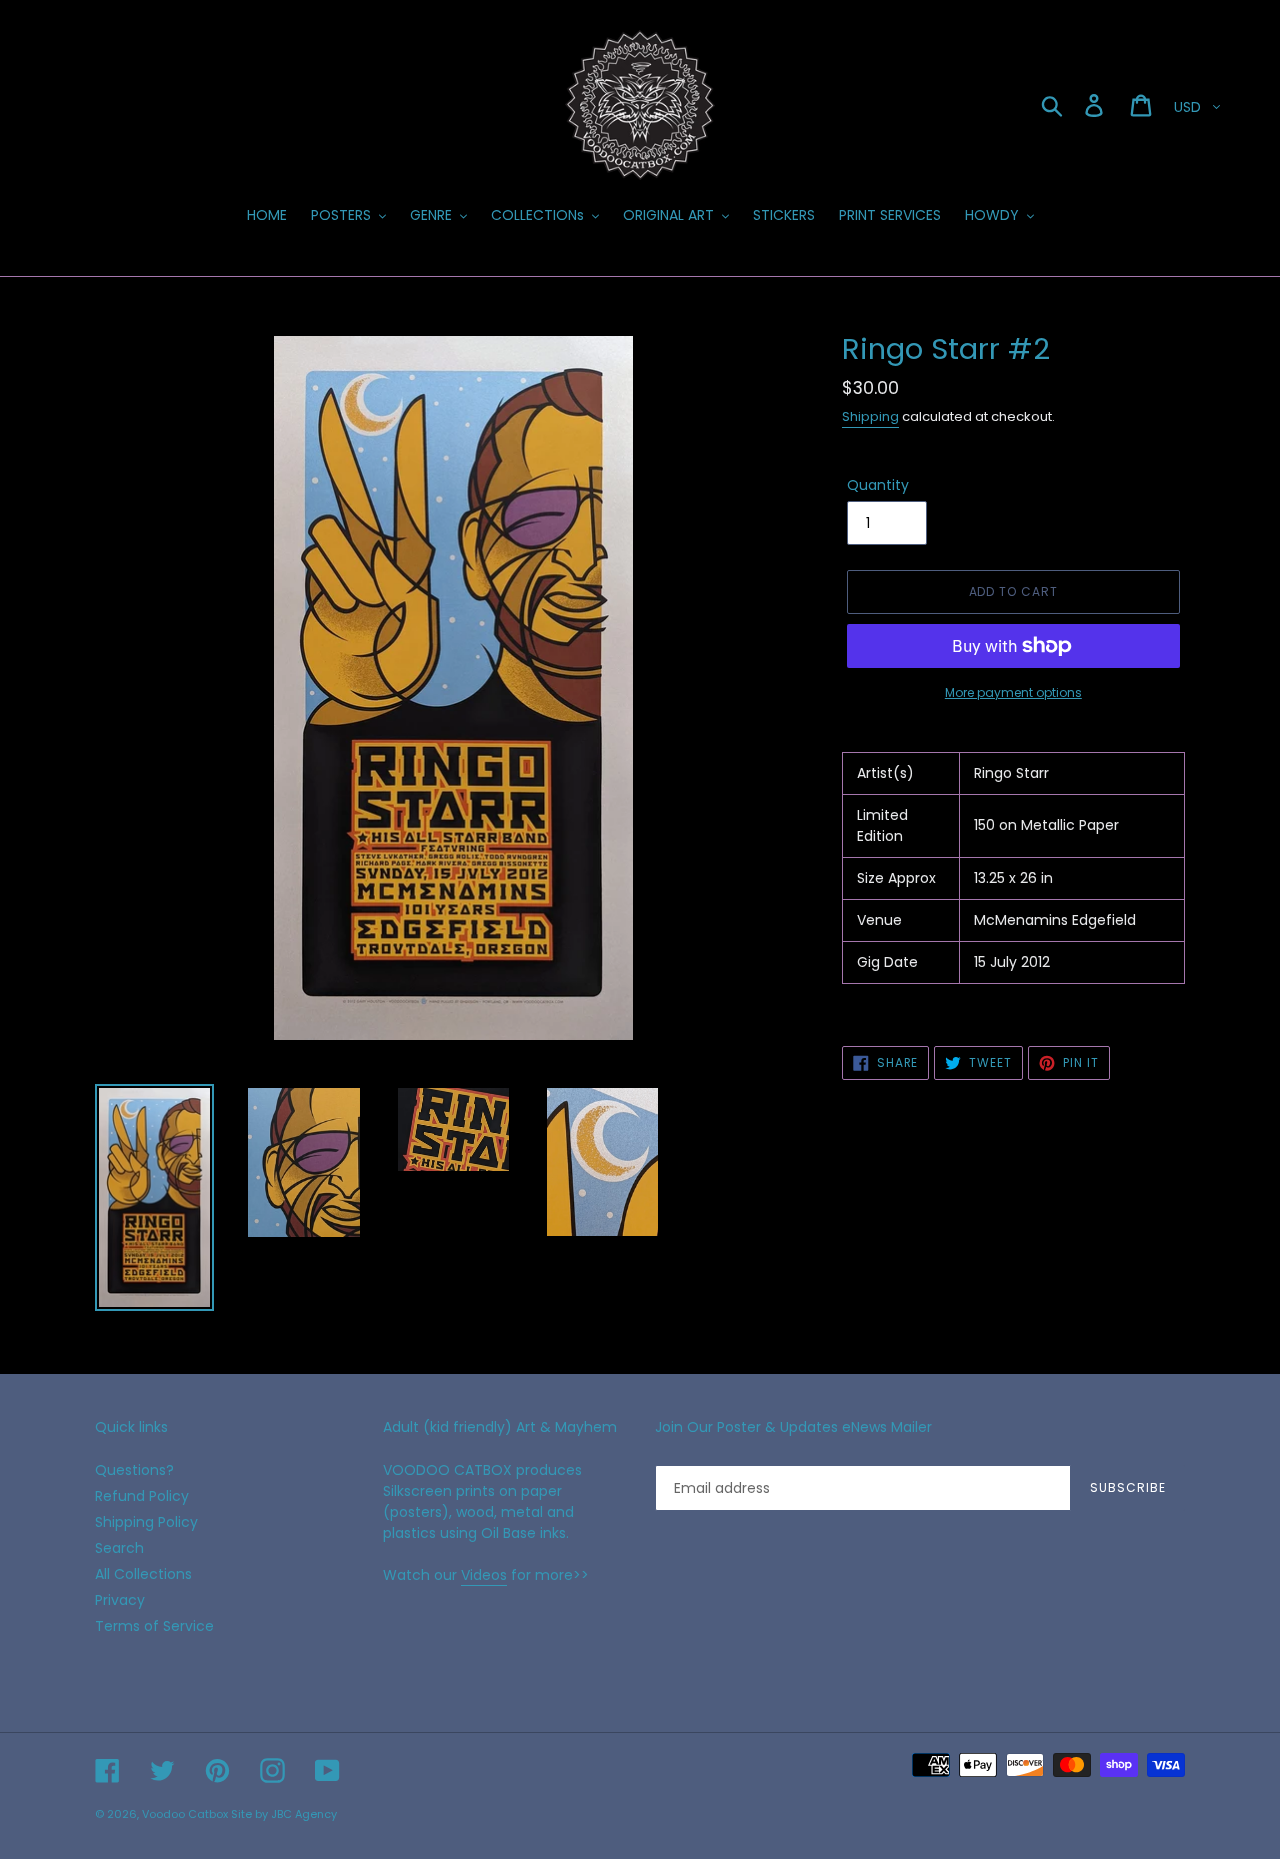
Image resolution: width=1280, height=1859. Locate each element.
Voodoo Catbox (185, 1814)
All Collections (143, 1574)
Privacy (120, 1600)
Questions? (134, 1470)
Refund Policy (142, 1496)
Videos (484, 1575)
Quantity (878, 485)
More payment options (1013, 692)
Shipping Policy (146, 1522)
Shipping (870, 416)
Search (119, 1548)
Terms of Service (154, 1626)
